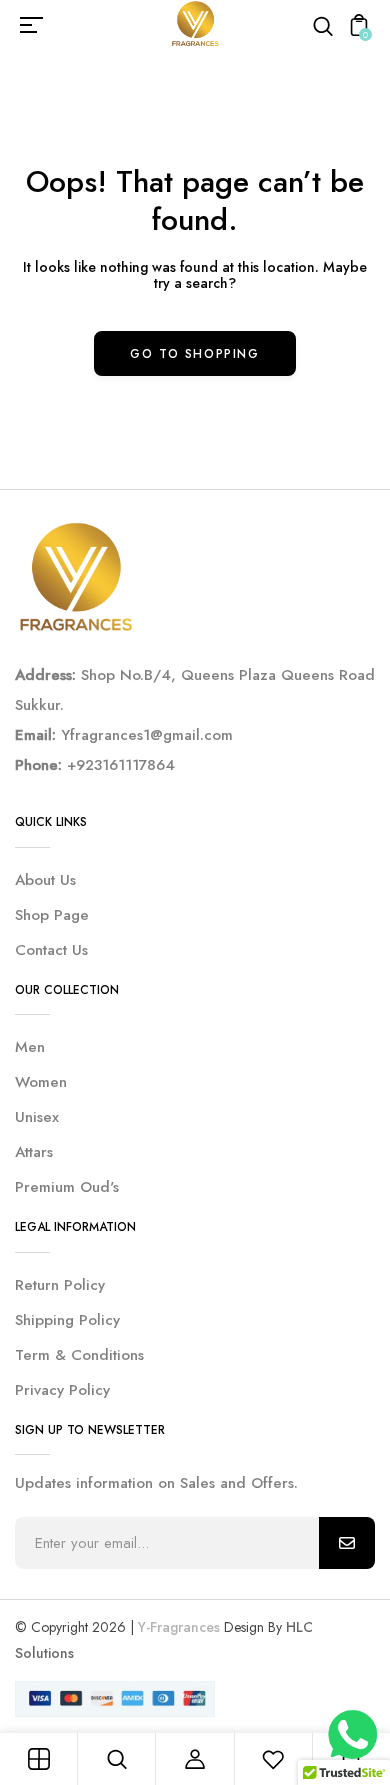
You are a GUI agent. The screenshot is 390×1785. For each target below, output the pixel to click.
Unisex (37, 1117)
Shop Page (52, 915)
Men (30, 1047)
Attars (34, 1152)
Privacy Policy (62, 1390)
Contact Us (51, 950)
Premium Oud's (67, 1187)
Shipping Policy (67, 1320)
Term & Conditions (79, 1355)
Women (41, 1082)
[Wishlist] (273, 1759)
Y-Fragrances (179, 1627)
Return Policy (60, 1285)
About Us (45, 880)
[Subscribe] (347, 1543)
